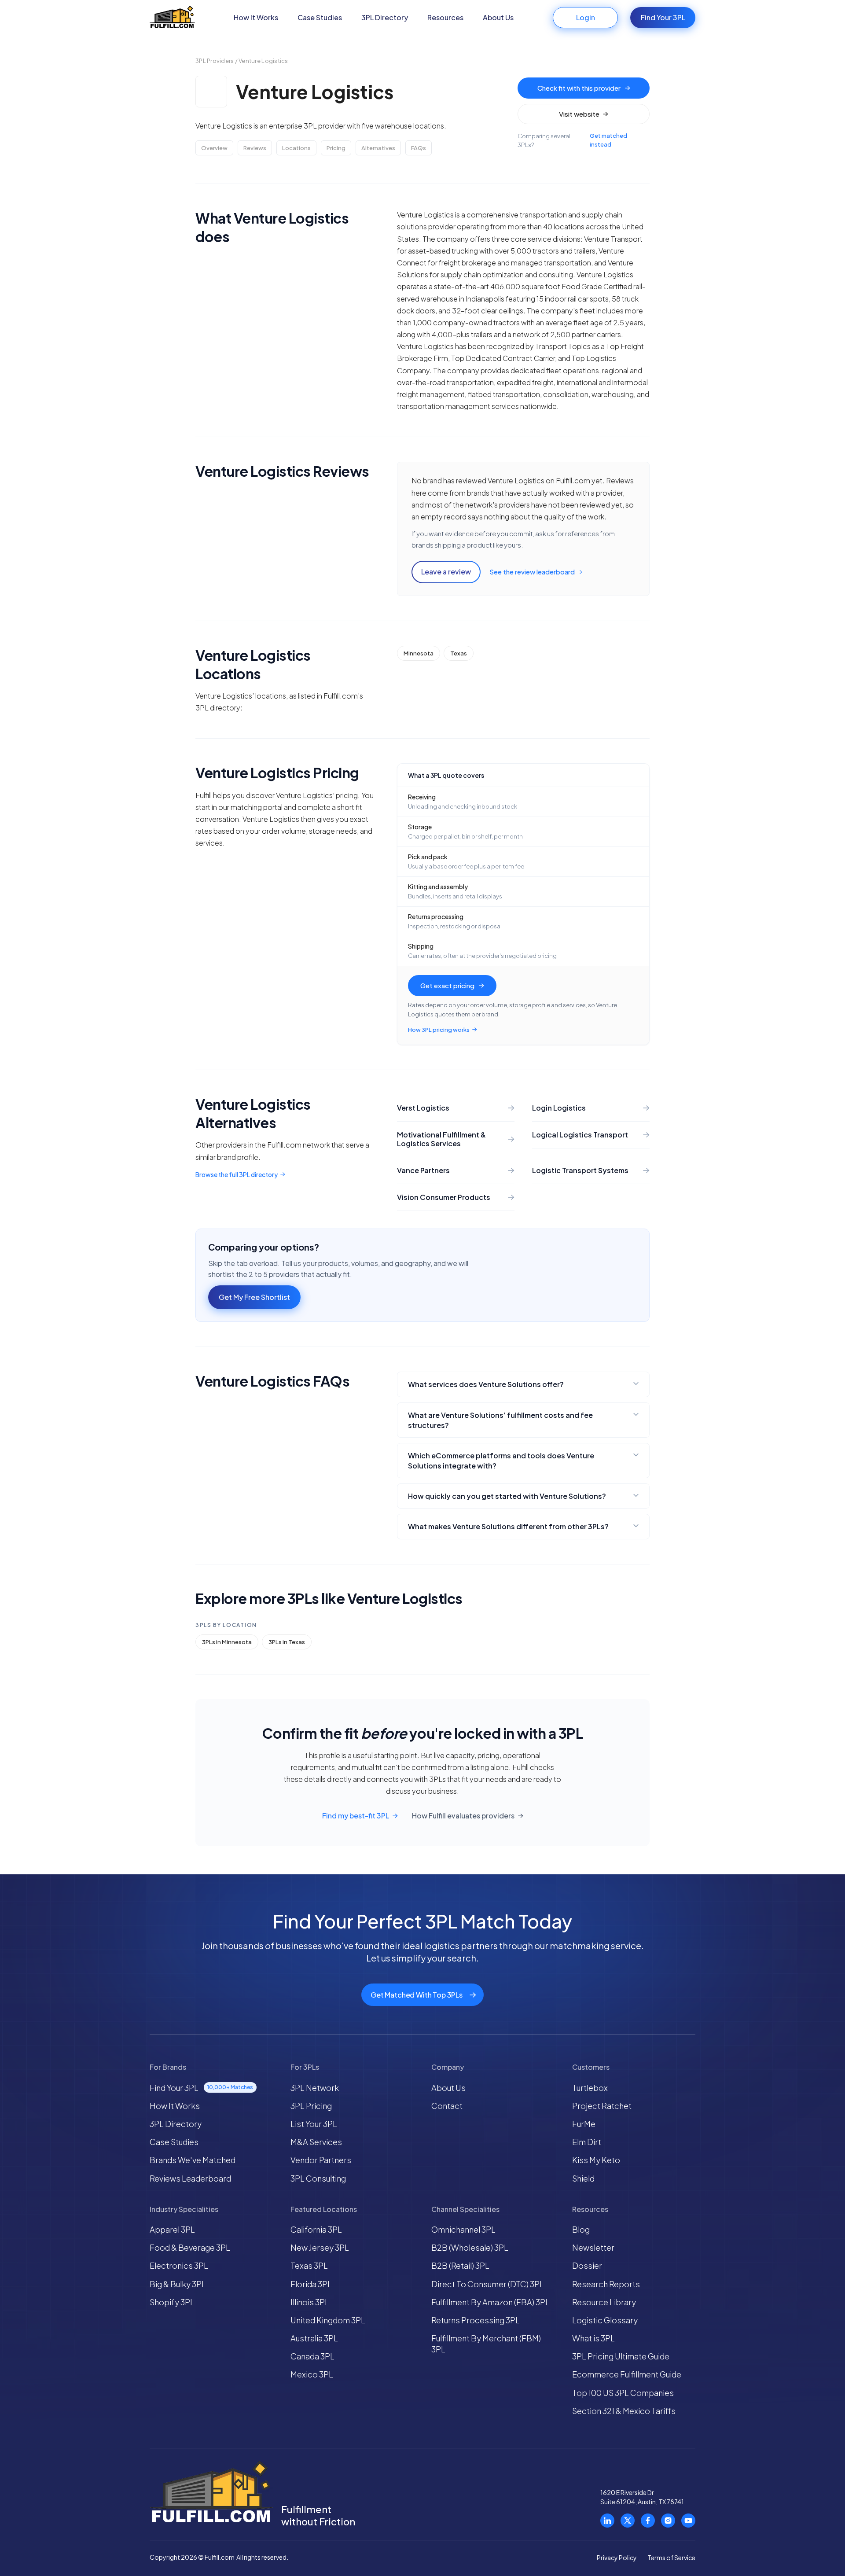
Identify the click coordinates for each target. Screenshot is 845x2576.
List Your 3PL (314, 2124)
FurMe (584, 2124)
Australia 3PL (314, 2338)
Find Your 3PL (663, 17)
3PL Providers (215, 61)
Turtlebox (590, 2088)
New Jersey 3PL (320, 2247)
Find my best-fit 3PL (356, 1816)
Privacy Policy (617, 2558)
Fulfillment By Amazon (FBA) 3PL (490, 2302)
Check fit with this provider (579, 88)
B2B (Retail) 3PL (460, 2265)
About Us (498, 17)
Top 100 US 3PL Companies (623, 2393)
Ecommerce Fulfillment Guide (627, 2374)
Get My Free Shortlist (254, 1297)
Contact (447, 2106)
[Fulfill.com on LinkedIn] (607, 2521)
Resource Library (604, 2302)
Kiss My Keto (596, 2160)
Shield (583, 2178)
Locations (296, 148)
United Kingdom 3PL (328, 2320)
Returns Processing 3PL (476, 2320)
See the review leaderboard (532, 572)
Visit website (579, 114)
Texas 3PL (309, 2265)
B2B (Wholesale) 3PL (470, 2247)
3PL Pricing (311, 2106)
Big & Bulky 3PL (178, 2284)
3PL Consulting (318, 2178)
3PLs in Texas (287, 1642)
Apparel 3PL (172, 2229)
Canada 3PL (312, 2356)
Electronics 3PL (179, 2265)
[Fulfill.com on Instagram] (668, 2521)
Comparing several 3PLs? (572, 140)
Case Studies (320, 17)
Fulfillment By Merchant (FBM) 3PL (486, 2344)
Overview (214, 148)
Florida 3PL (311, 2284)
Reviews (255, 148)
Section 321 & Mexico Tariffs (624, 2411)
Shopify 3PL (172, 2302)
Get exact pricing (447, 985)
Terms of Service (671, 2558)
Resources (445, 17)
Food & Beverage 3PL (190, 2247)
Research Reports (606, 2284)
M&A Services (316, 2142)
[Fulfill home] (172, 18)
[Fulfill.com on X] (628, 2521)
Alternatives (378, 148)
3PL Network (315, 2088)
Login (586, 17)
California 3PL (316, 2229)
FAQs (419, 148)
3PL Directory (385, 17)
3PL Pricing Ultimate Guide (621, 2356)
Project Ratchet (602, 2106)
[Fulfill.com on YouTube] (688, 2521)
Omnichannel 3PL (463, 2229)
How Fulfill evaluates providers (463, 1816)
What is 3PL (593, 2338)
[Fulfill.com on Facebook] (648, 2521)
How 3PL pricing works (439, 1030)
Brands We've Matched (193, 2160)
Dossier (587, 2265)
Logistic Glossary (605, 2320)
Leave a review (446, 572)
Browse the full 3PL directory (237, 1174)
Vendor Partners (321, 2160)
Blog (581, 2229)
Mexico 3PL (312, 2374)
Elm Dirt (587, 2142)
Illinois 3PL (310, 2302)
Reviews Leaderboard (190, 2178)
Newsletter (593, 2247)
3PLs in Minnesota (227, 1642)
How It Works (256, 17)
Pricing (336, 148)
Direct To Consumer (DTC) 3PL (488, 2284)
